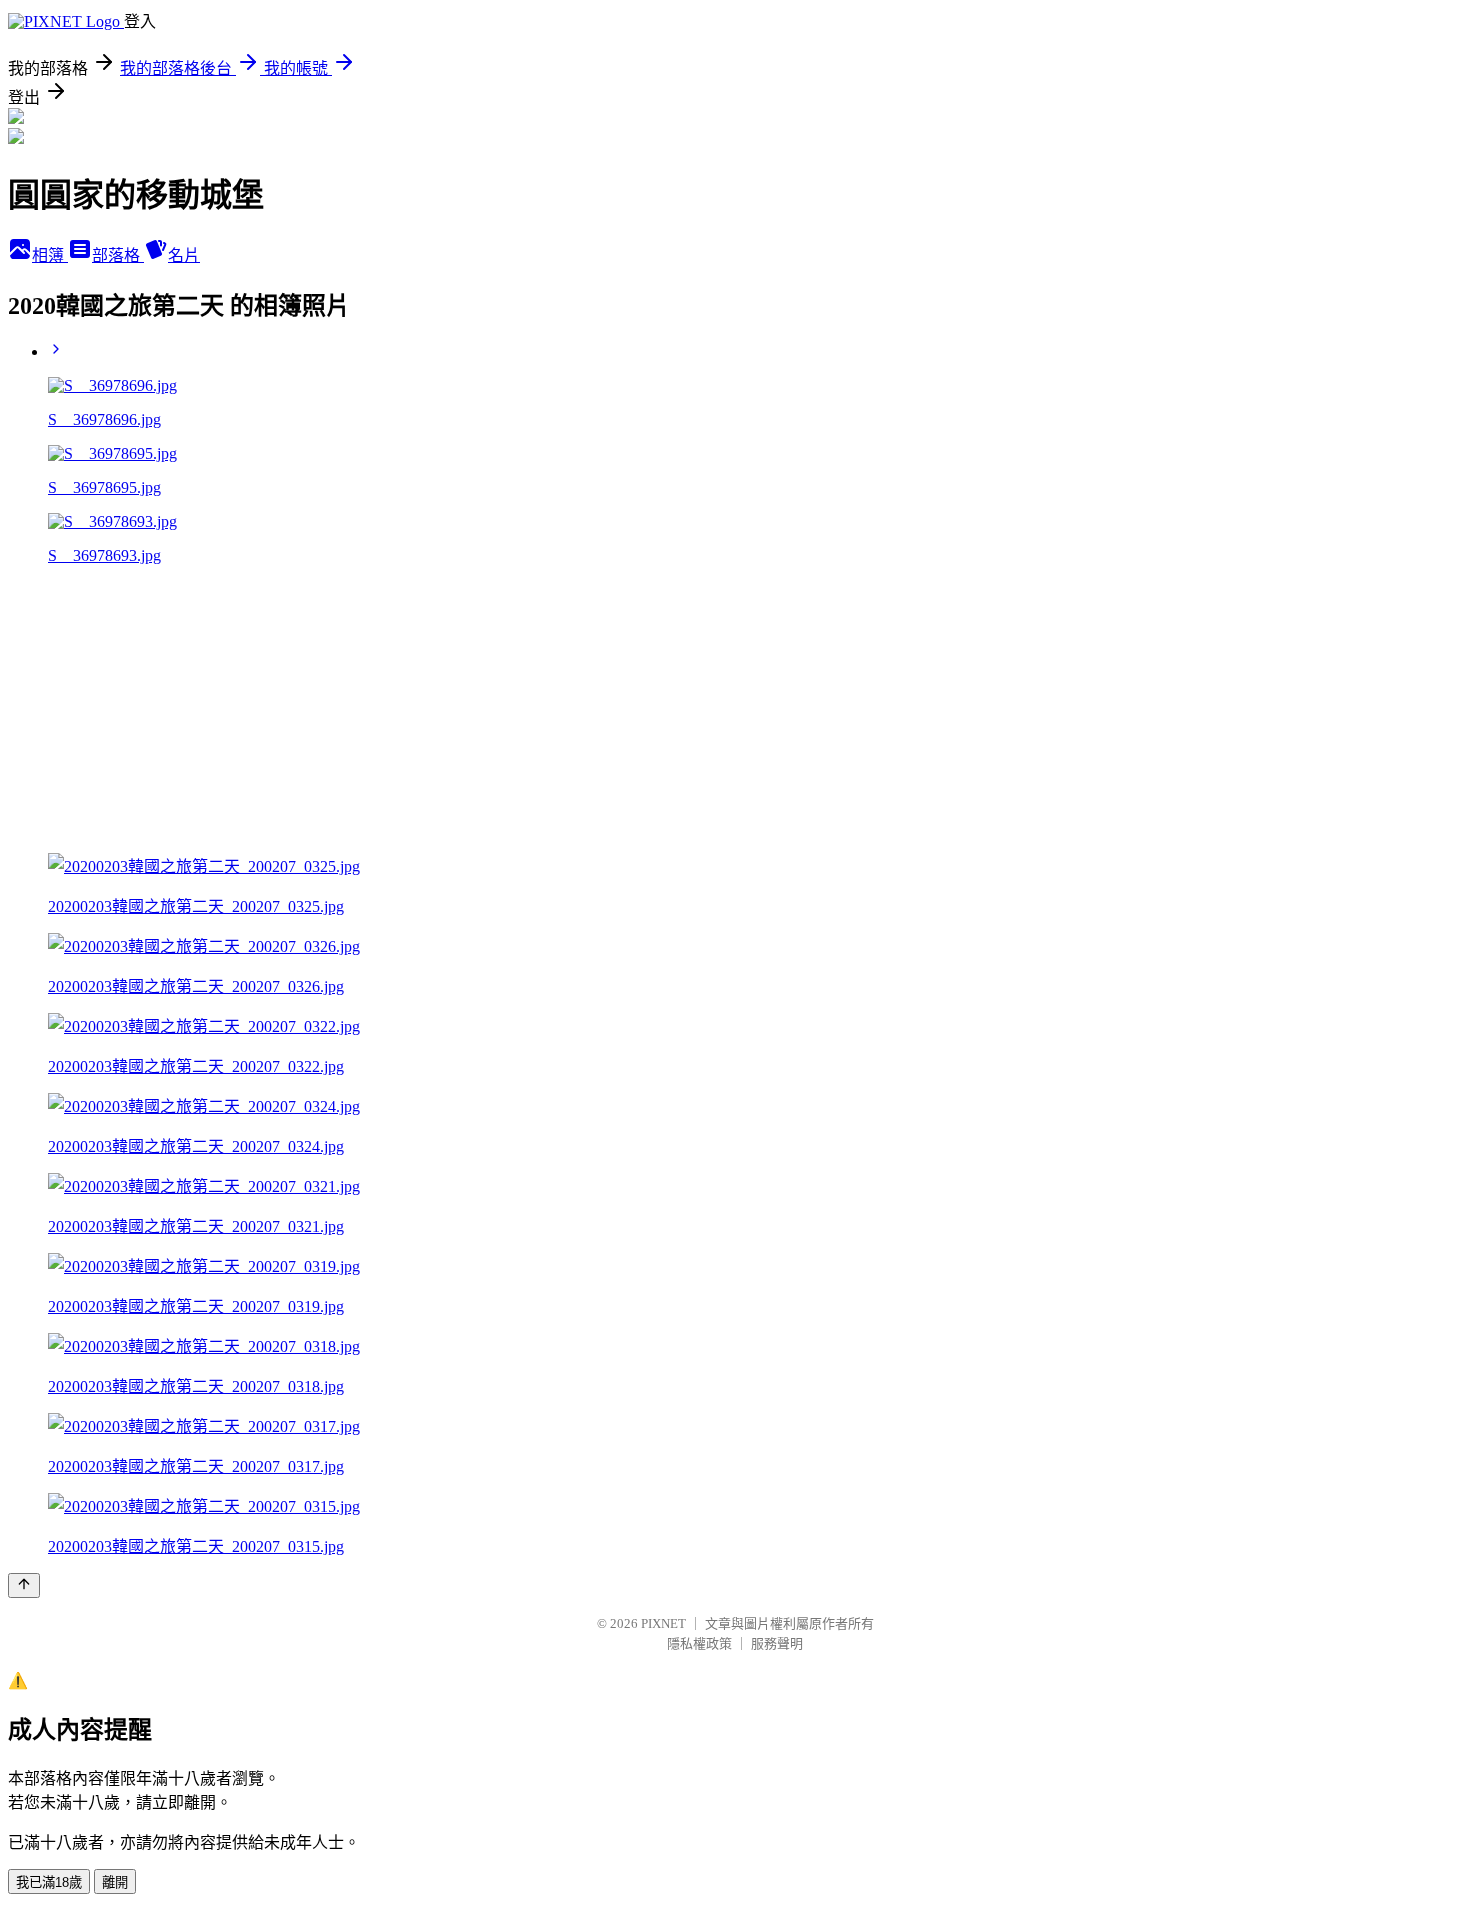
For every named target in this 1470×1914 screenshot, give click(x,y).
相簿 (50, 255)
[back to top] (24, 1585)
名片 (184, 255)
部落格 (118, 255)
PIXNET (663, 1623)
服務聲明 (777, 1643)
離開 (115, 1882)
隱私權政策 (699, 1643)
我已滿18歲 (49, 1882)
